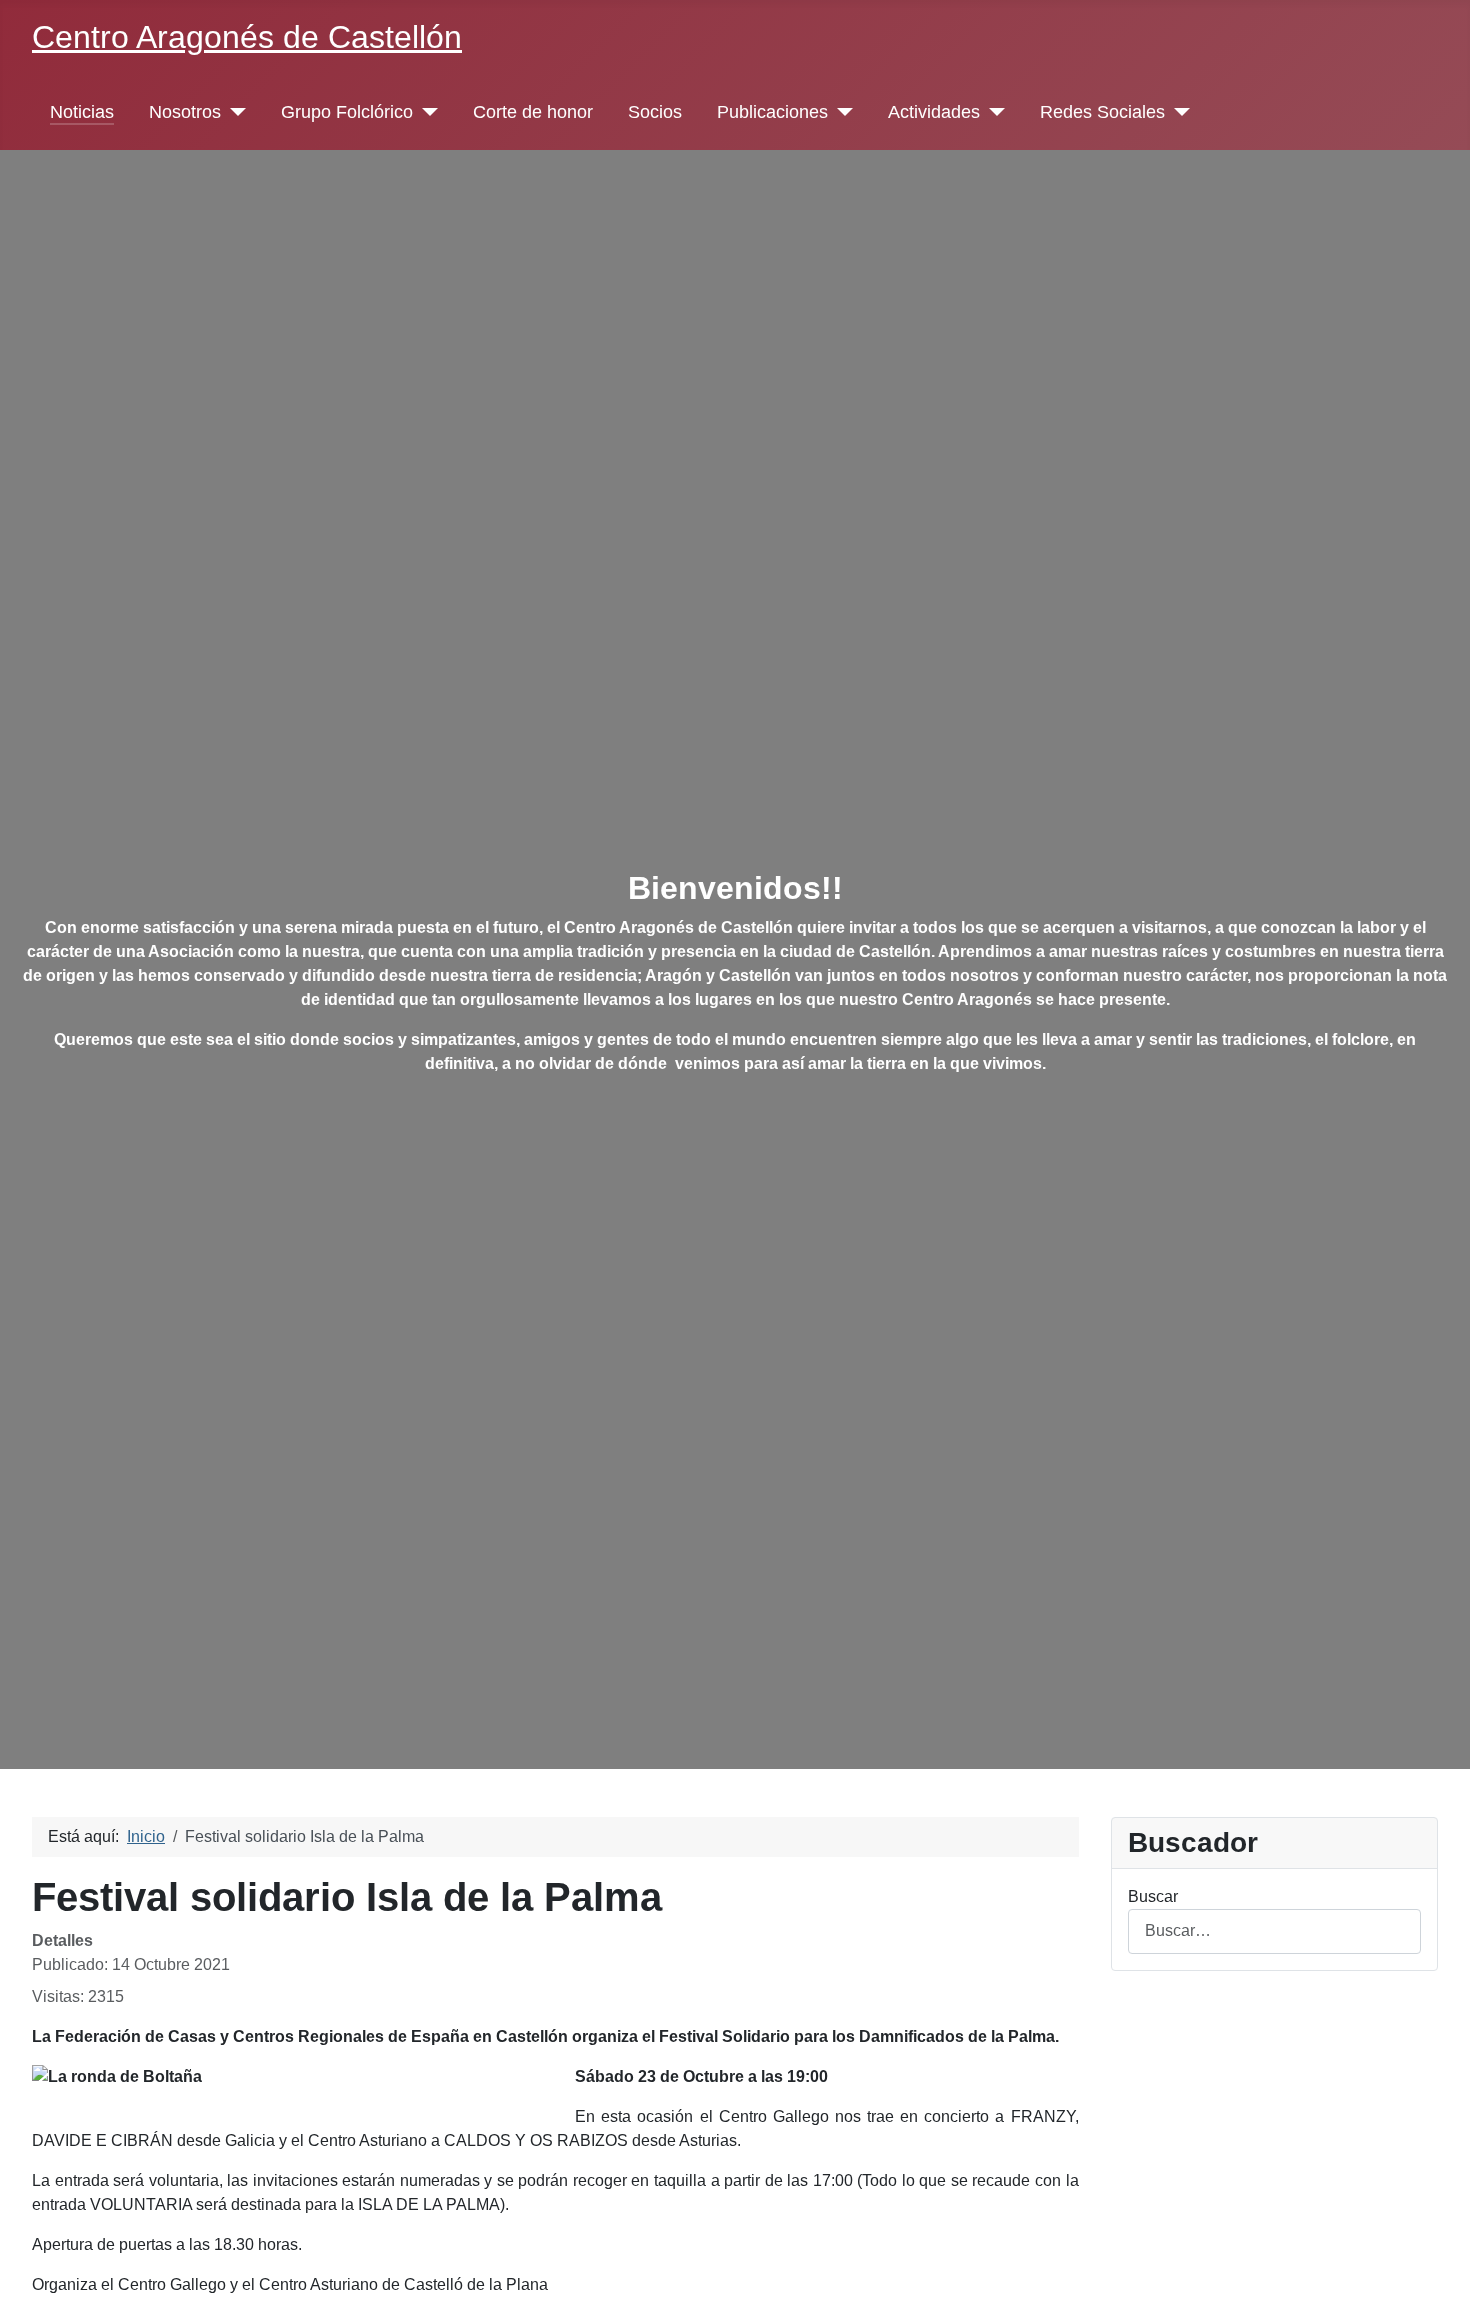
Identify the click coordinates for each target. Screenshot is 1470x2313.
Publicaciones (772, 112)
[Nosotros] (233, 112)
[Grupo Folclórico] (425, 112)
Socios (655, 112)
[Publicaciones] (840, 112)
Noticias (82, 112)
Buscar (1153, 1896)
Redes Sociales (1102, 112)
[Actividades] (992, 112)
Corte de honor (533, 112)
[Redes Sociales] (1177, 112)
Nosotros (185, 112)
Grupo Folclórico (347, 112)
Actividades (934, 112)
